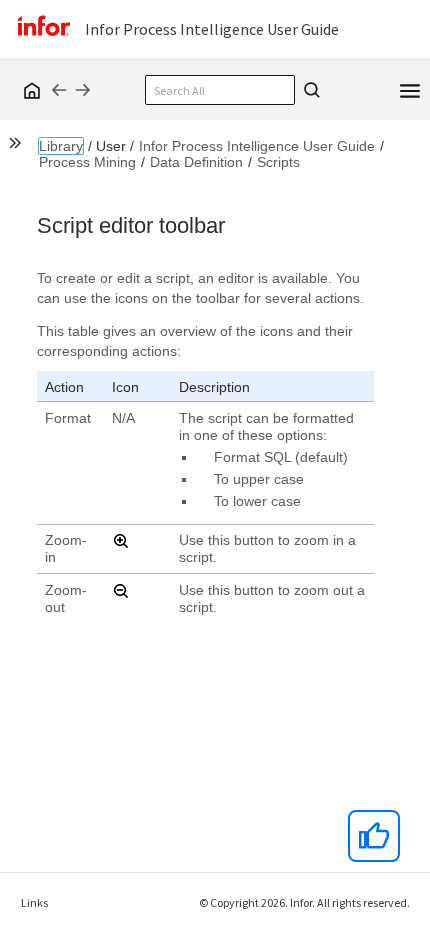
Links (34, 902)
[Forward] (83, 90)
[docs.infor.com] (29, 90)
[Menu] (410, 89)
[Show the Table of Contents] (18, 146)
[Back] (59, 90)
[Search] (309, 90)
